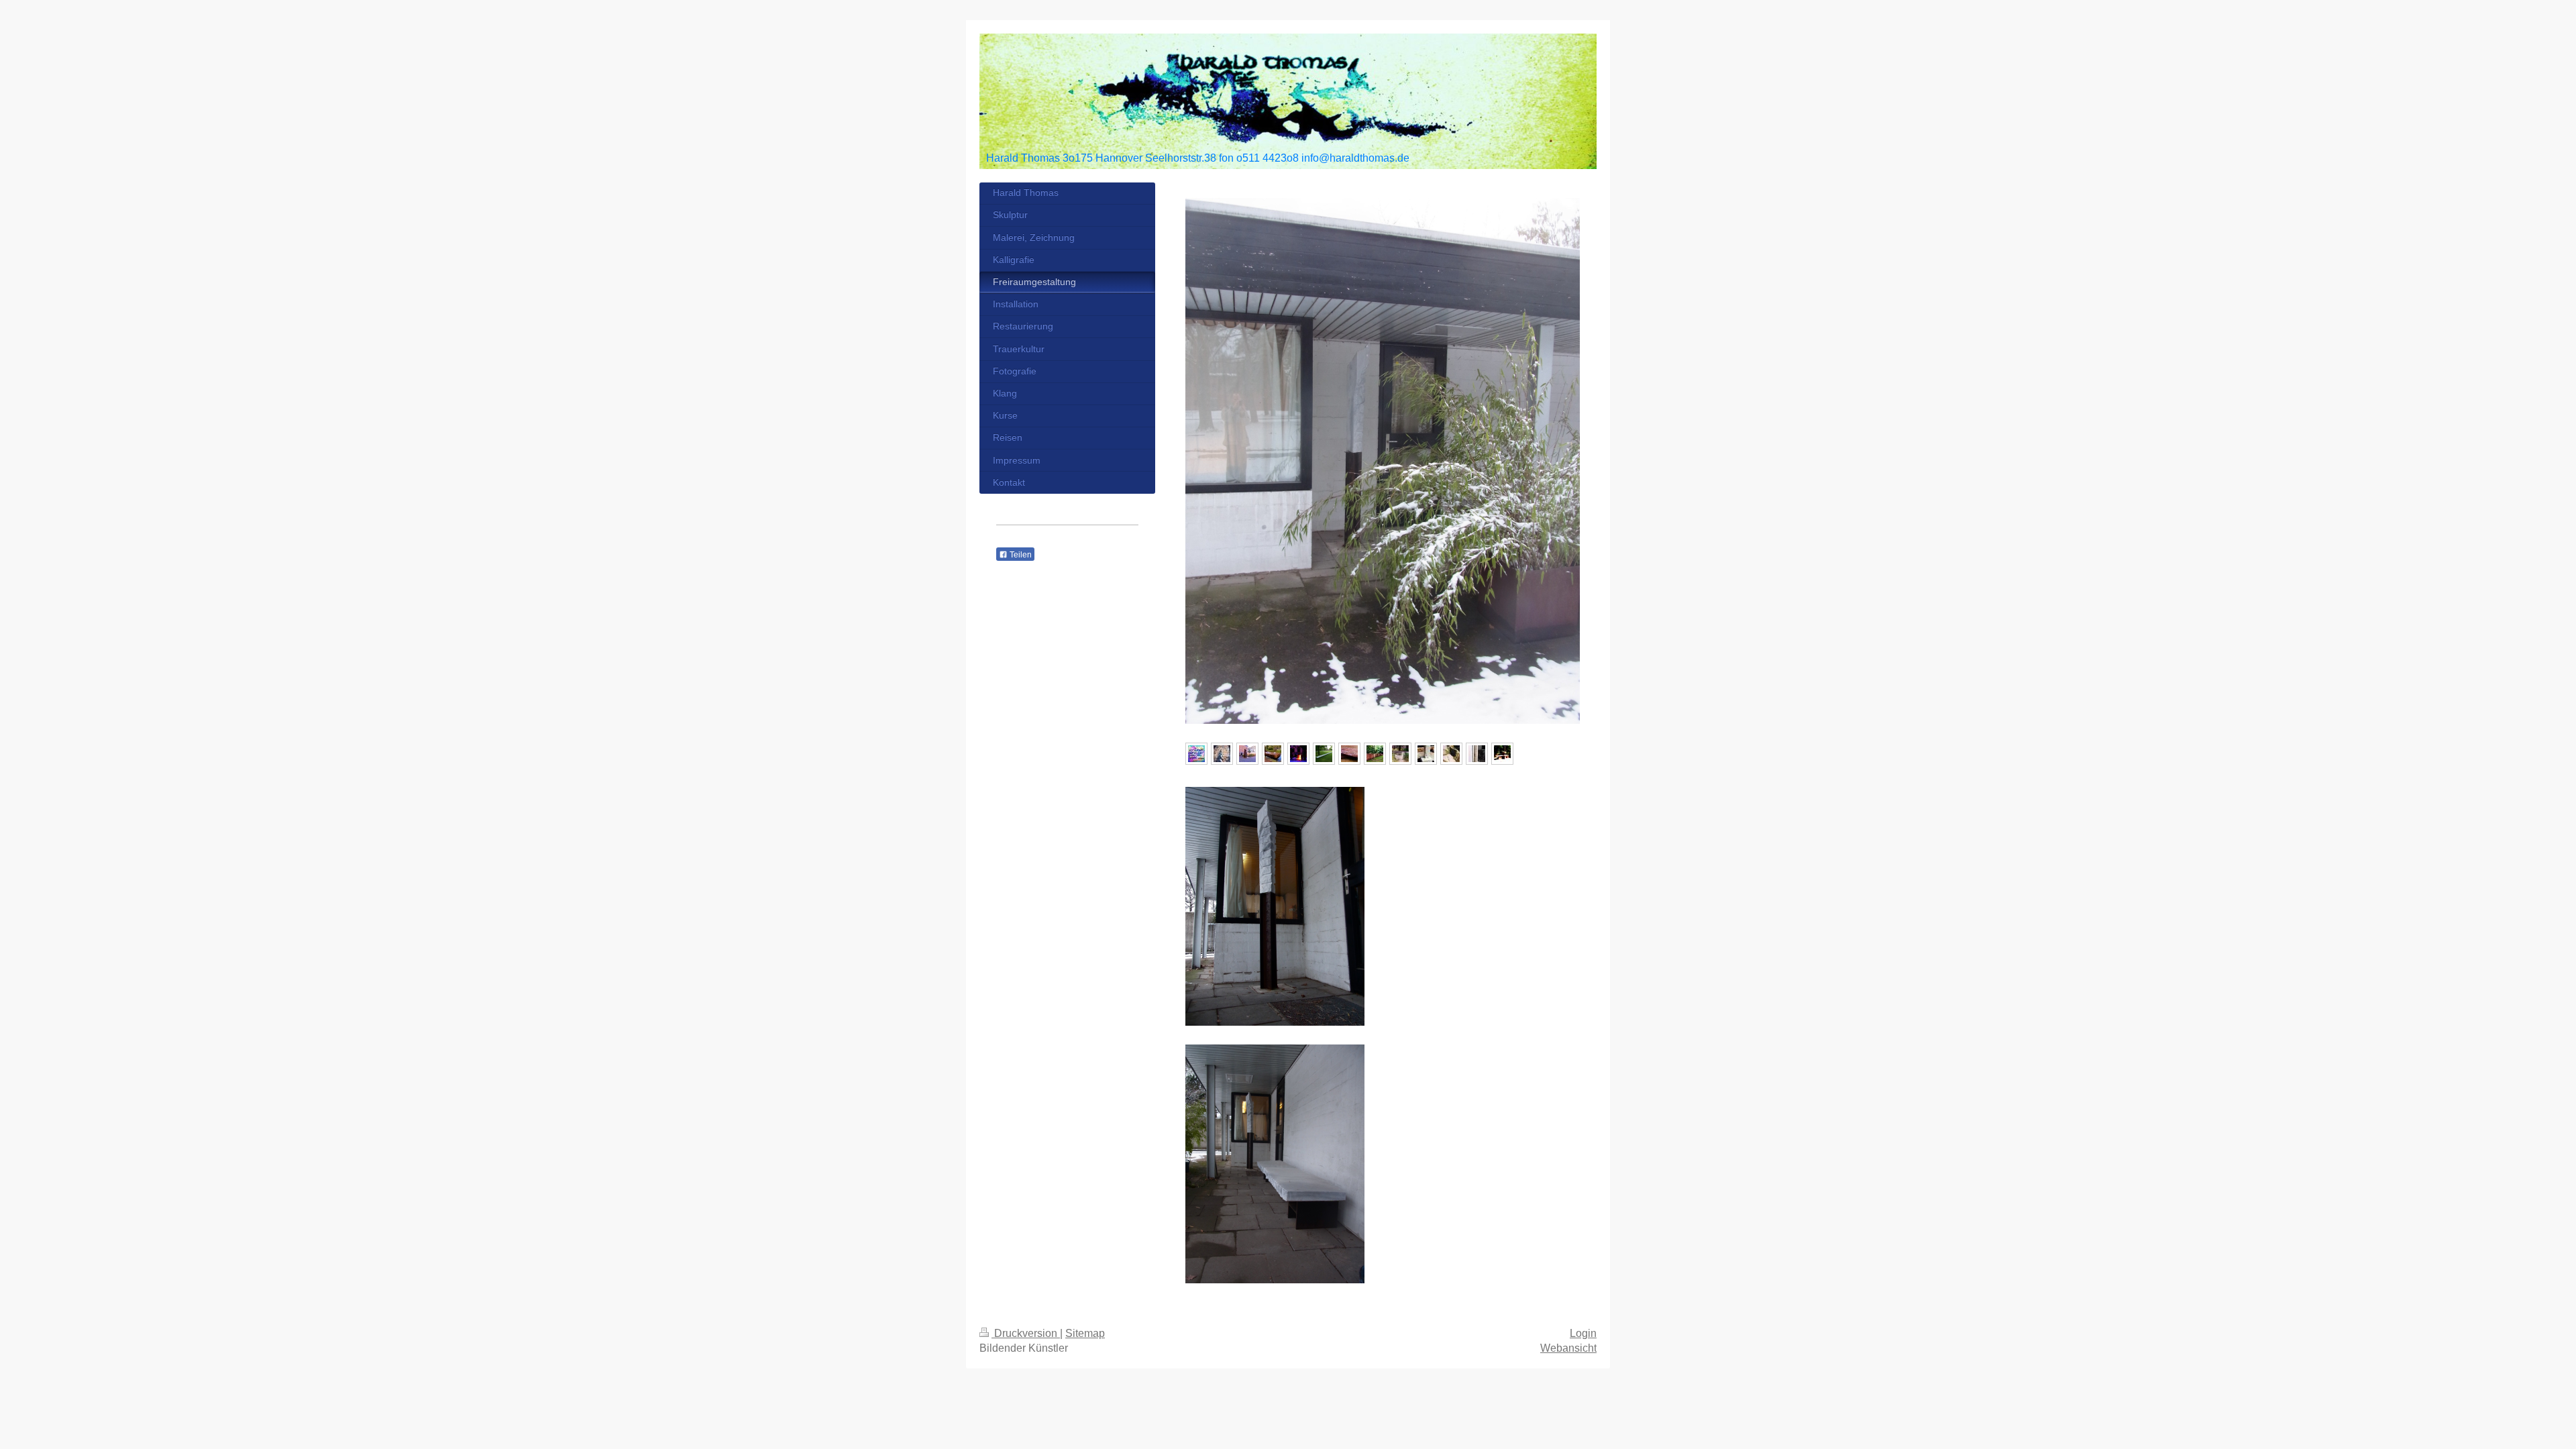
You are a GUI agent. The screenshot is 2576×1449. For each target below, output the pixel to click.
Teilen (1020, 555)
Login (1583, 1333)
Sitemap (1085, 1333)
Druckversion (1026, 1333)
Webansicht (1568, 1348)
